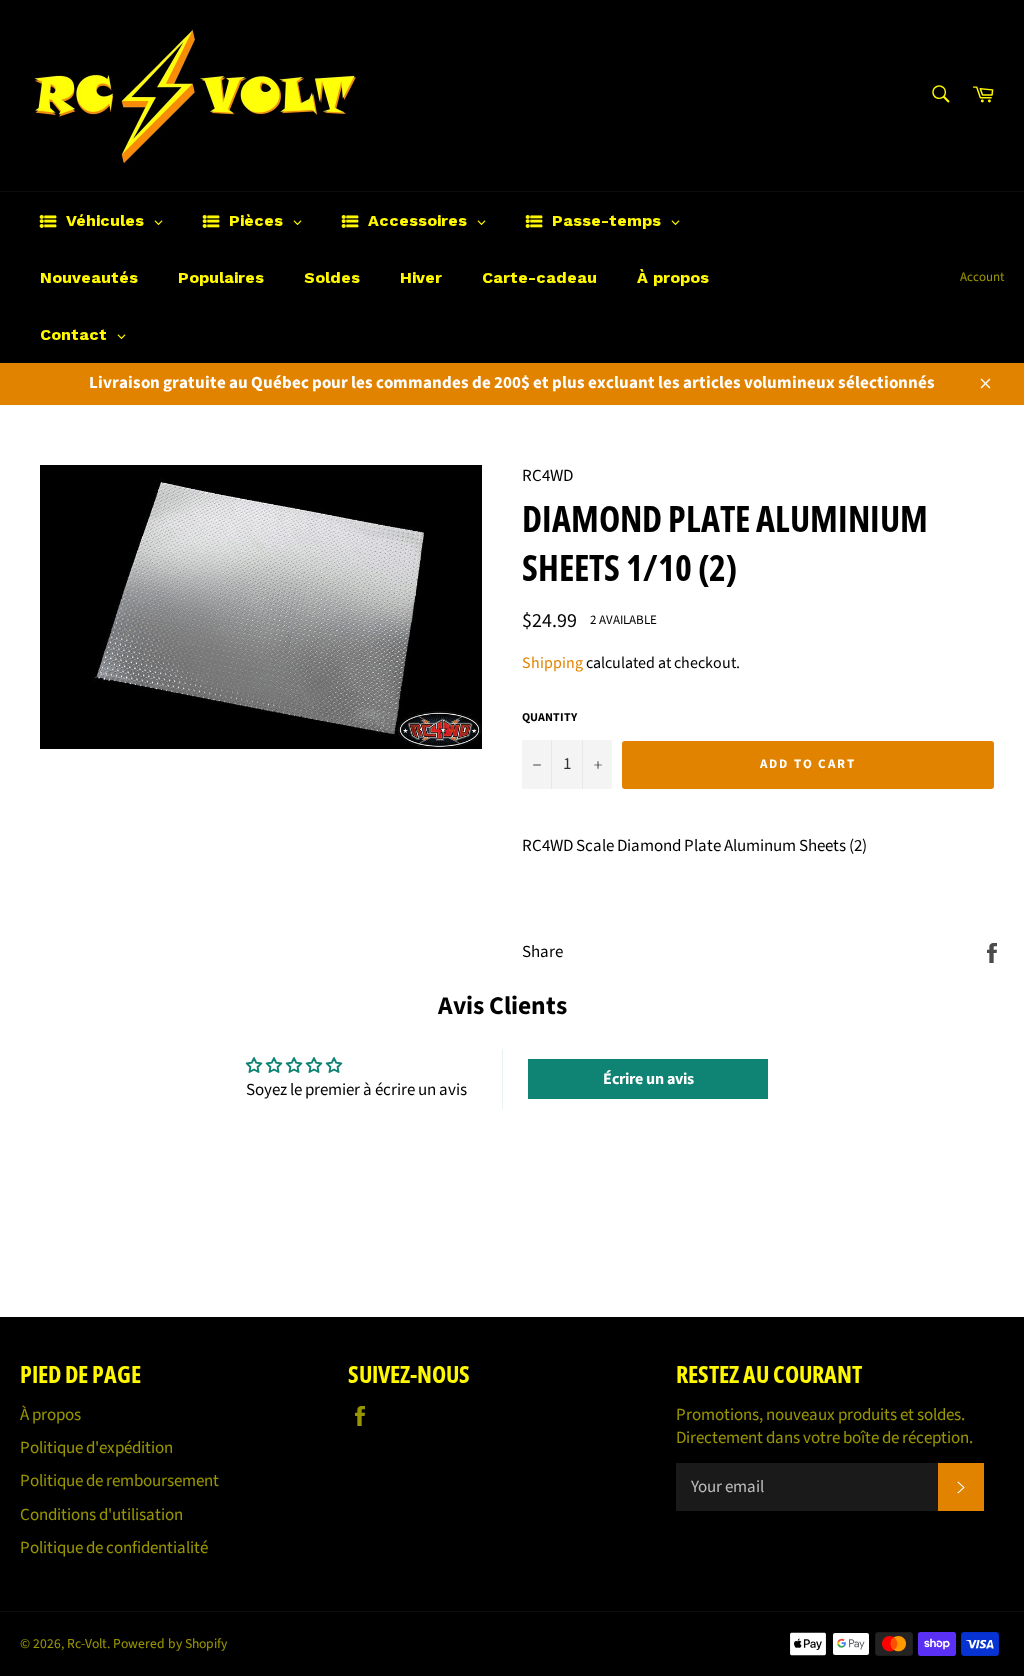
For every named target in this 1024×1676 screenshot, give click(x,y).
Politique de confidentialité (114, 1548)
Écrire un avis (648, 1079)
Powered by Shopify (170, 1643)
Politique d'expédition (96, 1448)
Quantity (549, 718)
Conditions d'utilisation (101, 1515)
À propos (50, 1415)
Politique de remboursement (119, 1481)
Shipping (552, 663)
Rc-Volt (87, 1643)
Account (982, 277)
